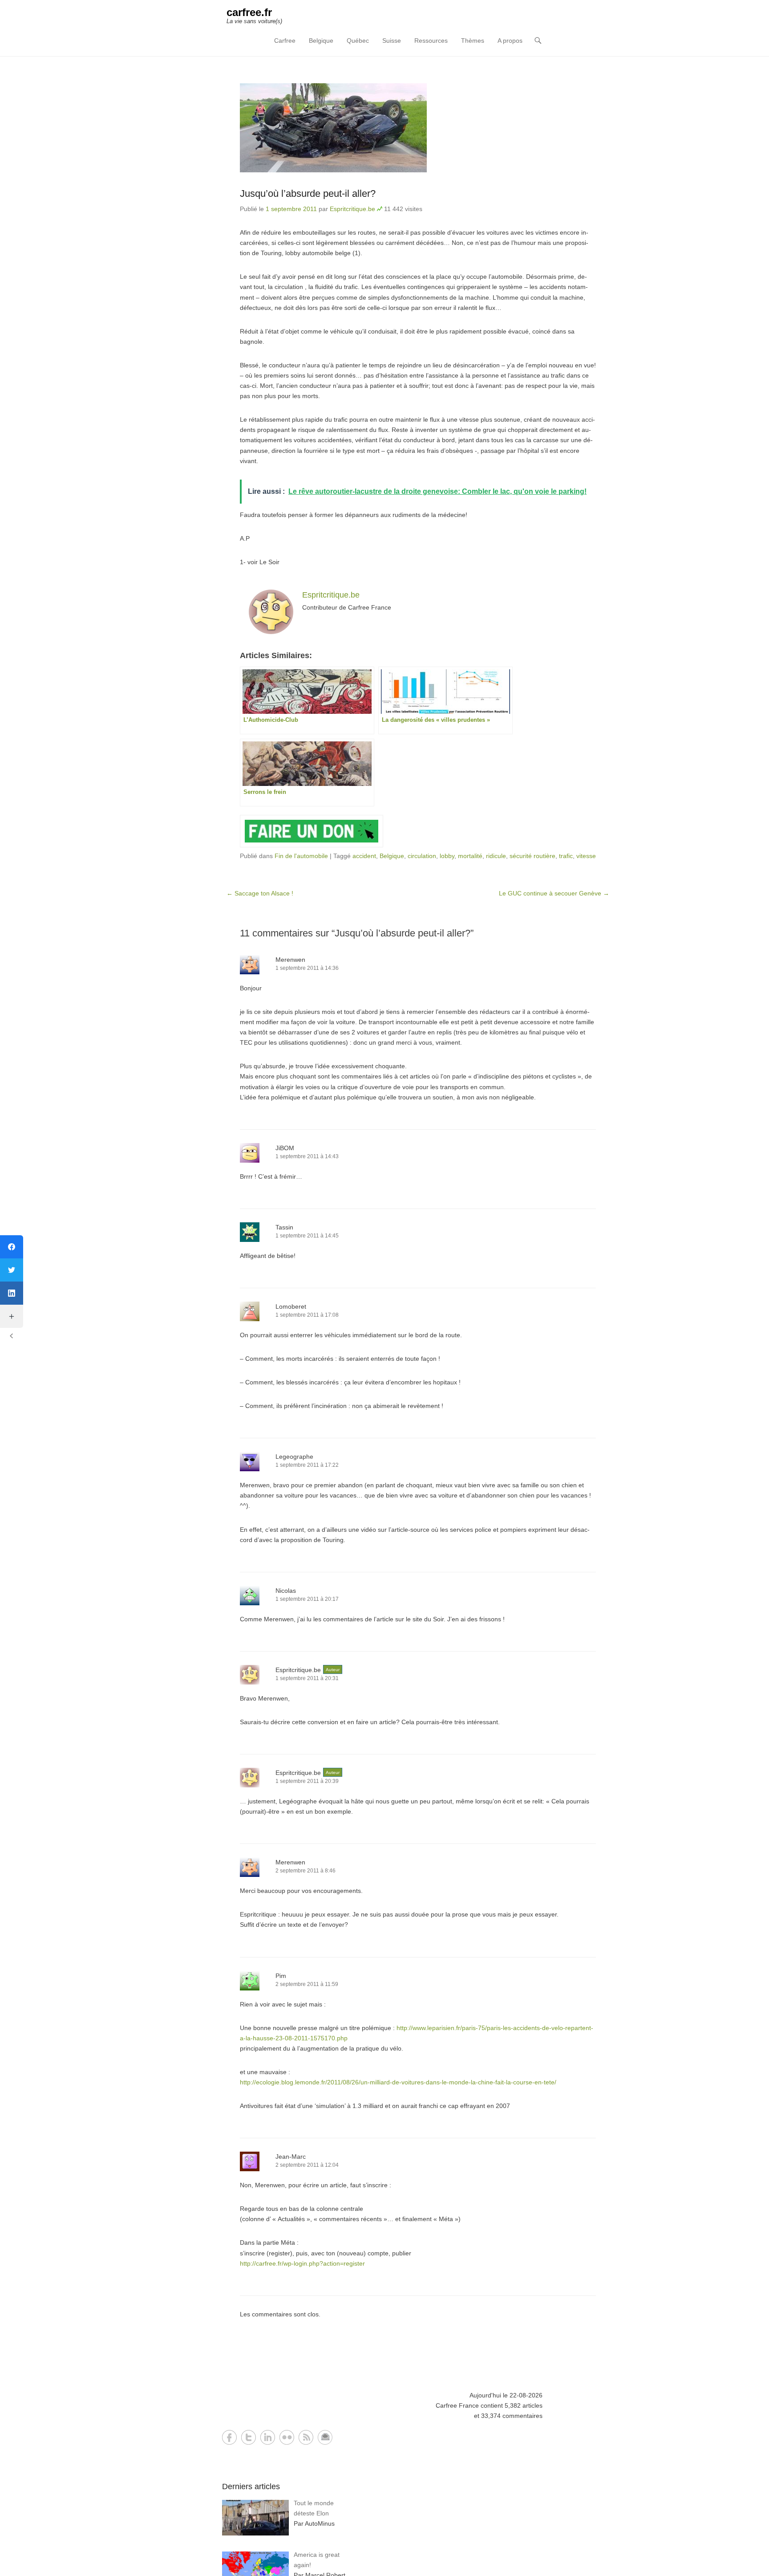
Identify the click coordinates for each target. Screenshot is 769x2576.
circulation (422, 856)
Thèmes (473, 41)
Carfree (285, 41)
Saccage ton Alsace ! (260, 893)
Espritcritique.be (352, 209)
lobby (447, 856)
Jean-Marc (291, 2157)
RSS (306, 2437)
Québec (358, 41)
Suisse (392, 41)
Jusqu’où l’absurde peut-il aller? (308, 193)
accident (364, 856)
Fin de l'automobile (301, 856)
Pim (281, 1976)
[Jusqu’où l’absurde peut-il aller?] (418, 128)
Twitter (249, 2437)
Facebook (229, 2437)
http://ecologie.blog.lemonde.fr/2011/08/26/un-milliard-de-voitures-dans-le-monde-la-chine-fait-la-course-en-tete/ (398, 2082)
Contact (325, 2437)
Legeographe (294, 1457)
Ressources (431, 41)
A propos (510, 41)
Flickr (287, 2437)
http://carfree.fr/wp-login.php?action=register (302, 2263)
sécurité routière (532, 856)
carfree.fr (249, 12)
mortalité (470, 856)
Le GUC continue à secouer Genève (554, 893)
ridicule (496, 856)
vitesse (586, 856)
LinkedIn (268, 2437)
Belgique (321, 41)
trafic (566, 856)
